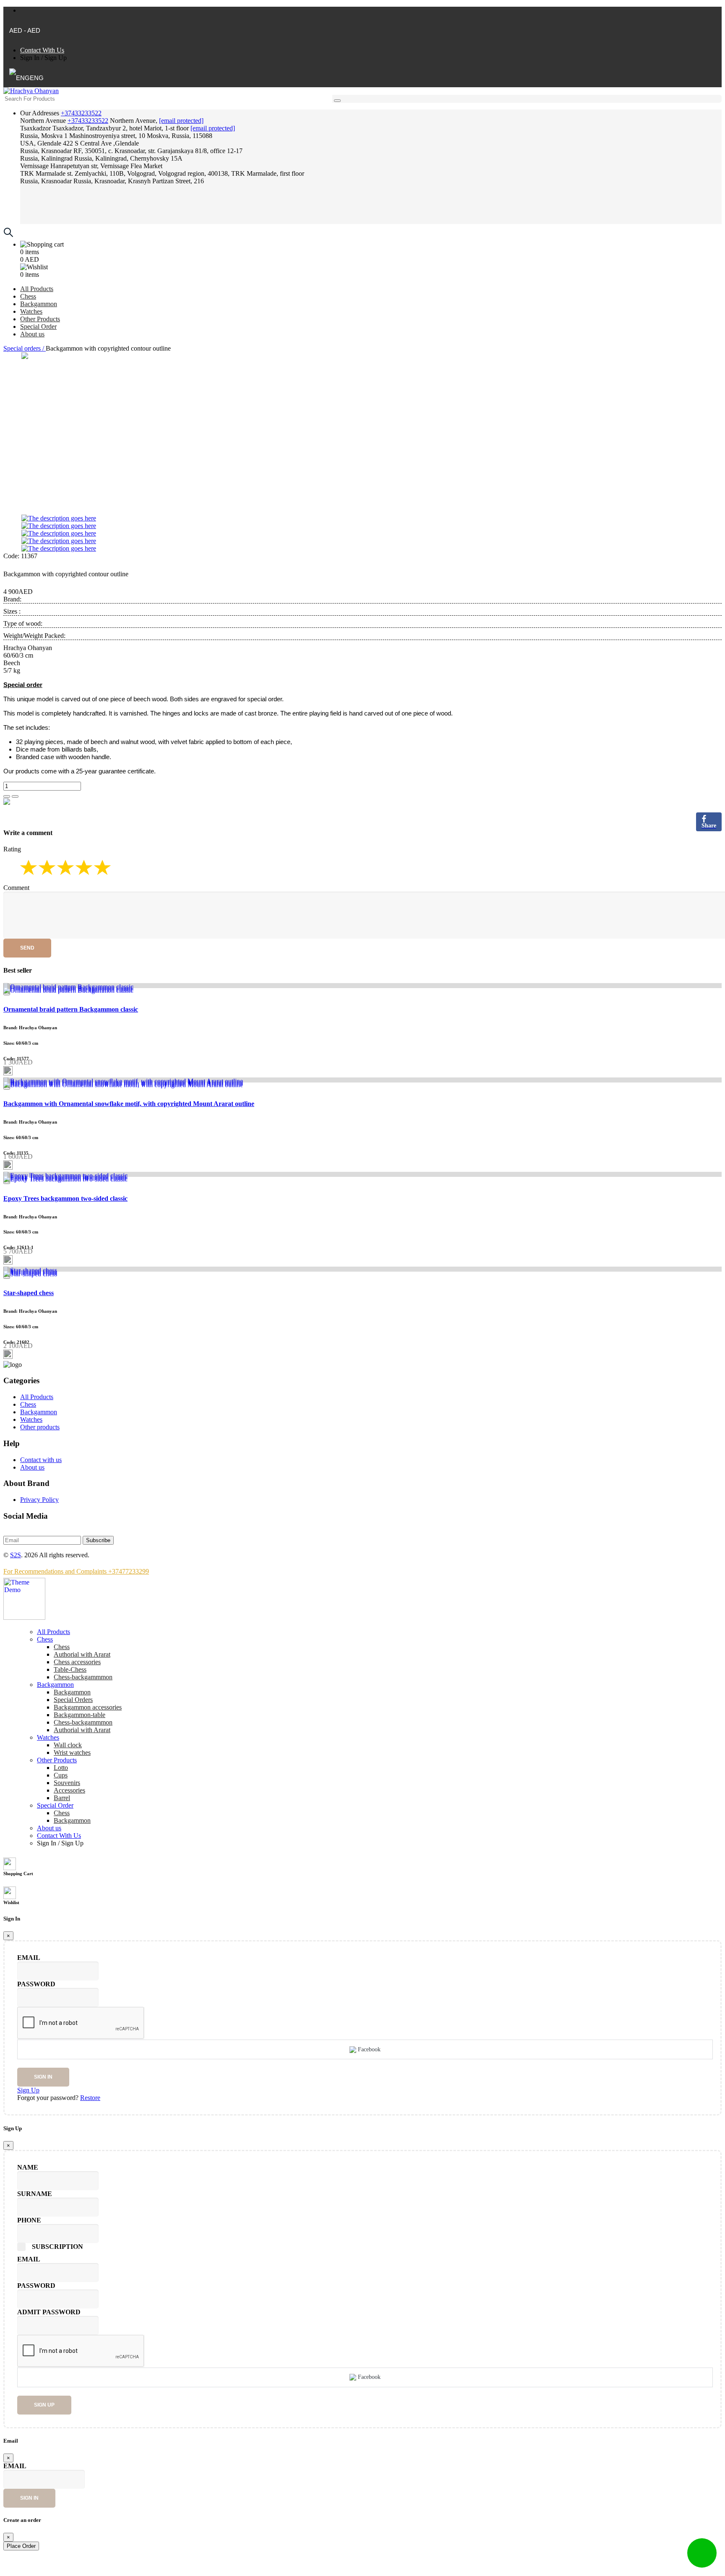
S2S (16, 1555)
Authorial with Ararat (82, 1730)
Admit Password (49, 2312)
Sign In (30, 58)
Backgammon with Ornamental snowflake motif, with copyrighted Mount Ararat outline (129, 1104)
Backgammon (39, 304)
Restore (90, 2098)
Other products (40, 1427)
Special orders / (25, 348)
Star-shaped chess (29, 1293)
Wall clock (68, 1745)
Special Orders (73, 1700)
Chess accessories (77, 1662)
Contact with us (41, 1460)
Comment (16, 888)
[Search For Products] (337, 101)
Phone (29, 2220)
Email (29, 1958)
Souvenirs (67, 1783)
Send (27, 948)
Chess (28, 296)
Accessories (69, 1790)
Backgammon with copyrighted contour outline (66, 574)
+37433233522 (81, 113)
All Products (37, 289)
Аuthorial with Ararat (82, 1654)
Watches (31, 311)
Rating (12, 849)
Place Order (21, 2546)
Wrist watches (72, 1752)
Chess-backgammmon (83, 1677)
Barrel (62, 1798)
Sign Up (56, 58)
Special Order (38, 327)
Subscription (57, 2247)
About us (32, 334)
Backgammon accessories (88, 1707)
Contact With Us (42, 50)
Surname (35, 2194)
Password (36, 1984)
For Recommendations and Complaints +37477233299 (76, 1571)
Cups (61, 1775)
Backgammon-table (80, 1715)
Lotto (61, 1768)
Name (28, 2167)
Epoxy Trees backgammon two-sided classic (65, 1198)
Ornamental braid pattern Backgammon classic (71, 1009)
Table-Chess (70, 1669)
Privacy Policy (39, 1500)
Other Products (40, 319)
